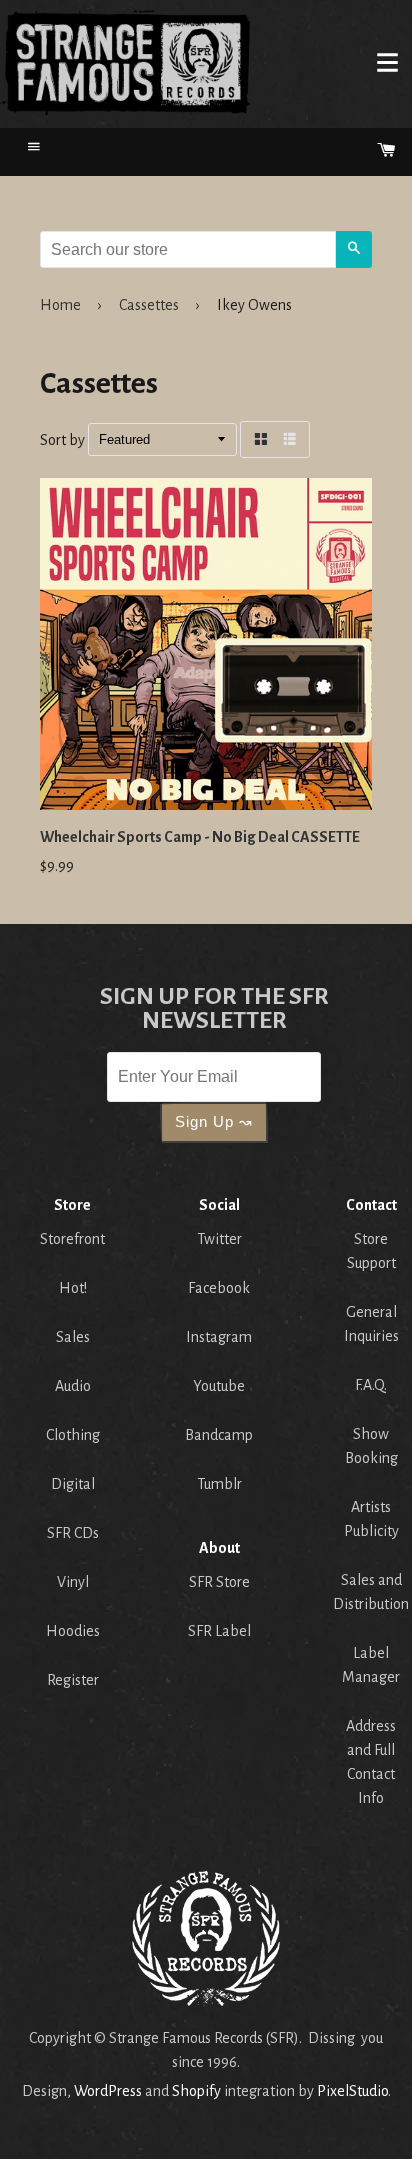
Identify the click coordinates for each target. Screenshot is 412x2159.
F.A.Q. (371, 1385)
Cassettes (149, 305)
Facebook (219, 1288)
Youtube (219, 1386)
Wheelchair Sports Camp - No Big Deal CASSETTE (200, 837)
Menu (387, 62)
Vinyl (73, 1582)
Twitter (219, 1239)
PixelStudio (352, 2091)
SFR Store (219, 1582)
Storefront (72, 1239)
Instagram (219, 1337)
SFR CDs (73, 1533)
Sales (73, 1337)
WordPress (108, 2091)
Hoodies (73, 1631)
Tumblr (219, 1484)
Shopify (196, 2091)
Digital (73, 1484)
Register (73, 1680)
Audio (73, 1386)
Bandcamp (219, 1435)
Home (126, 62)
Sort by (62, 440)
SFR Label (219, 1631)
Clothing (73, 1435)
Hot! (73, 1288)
